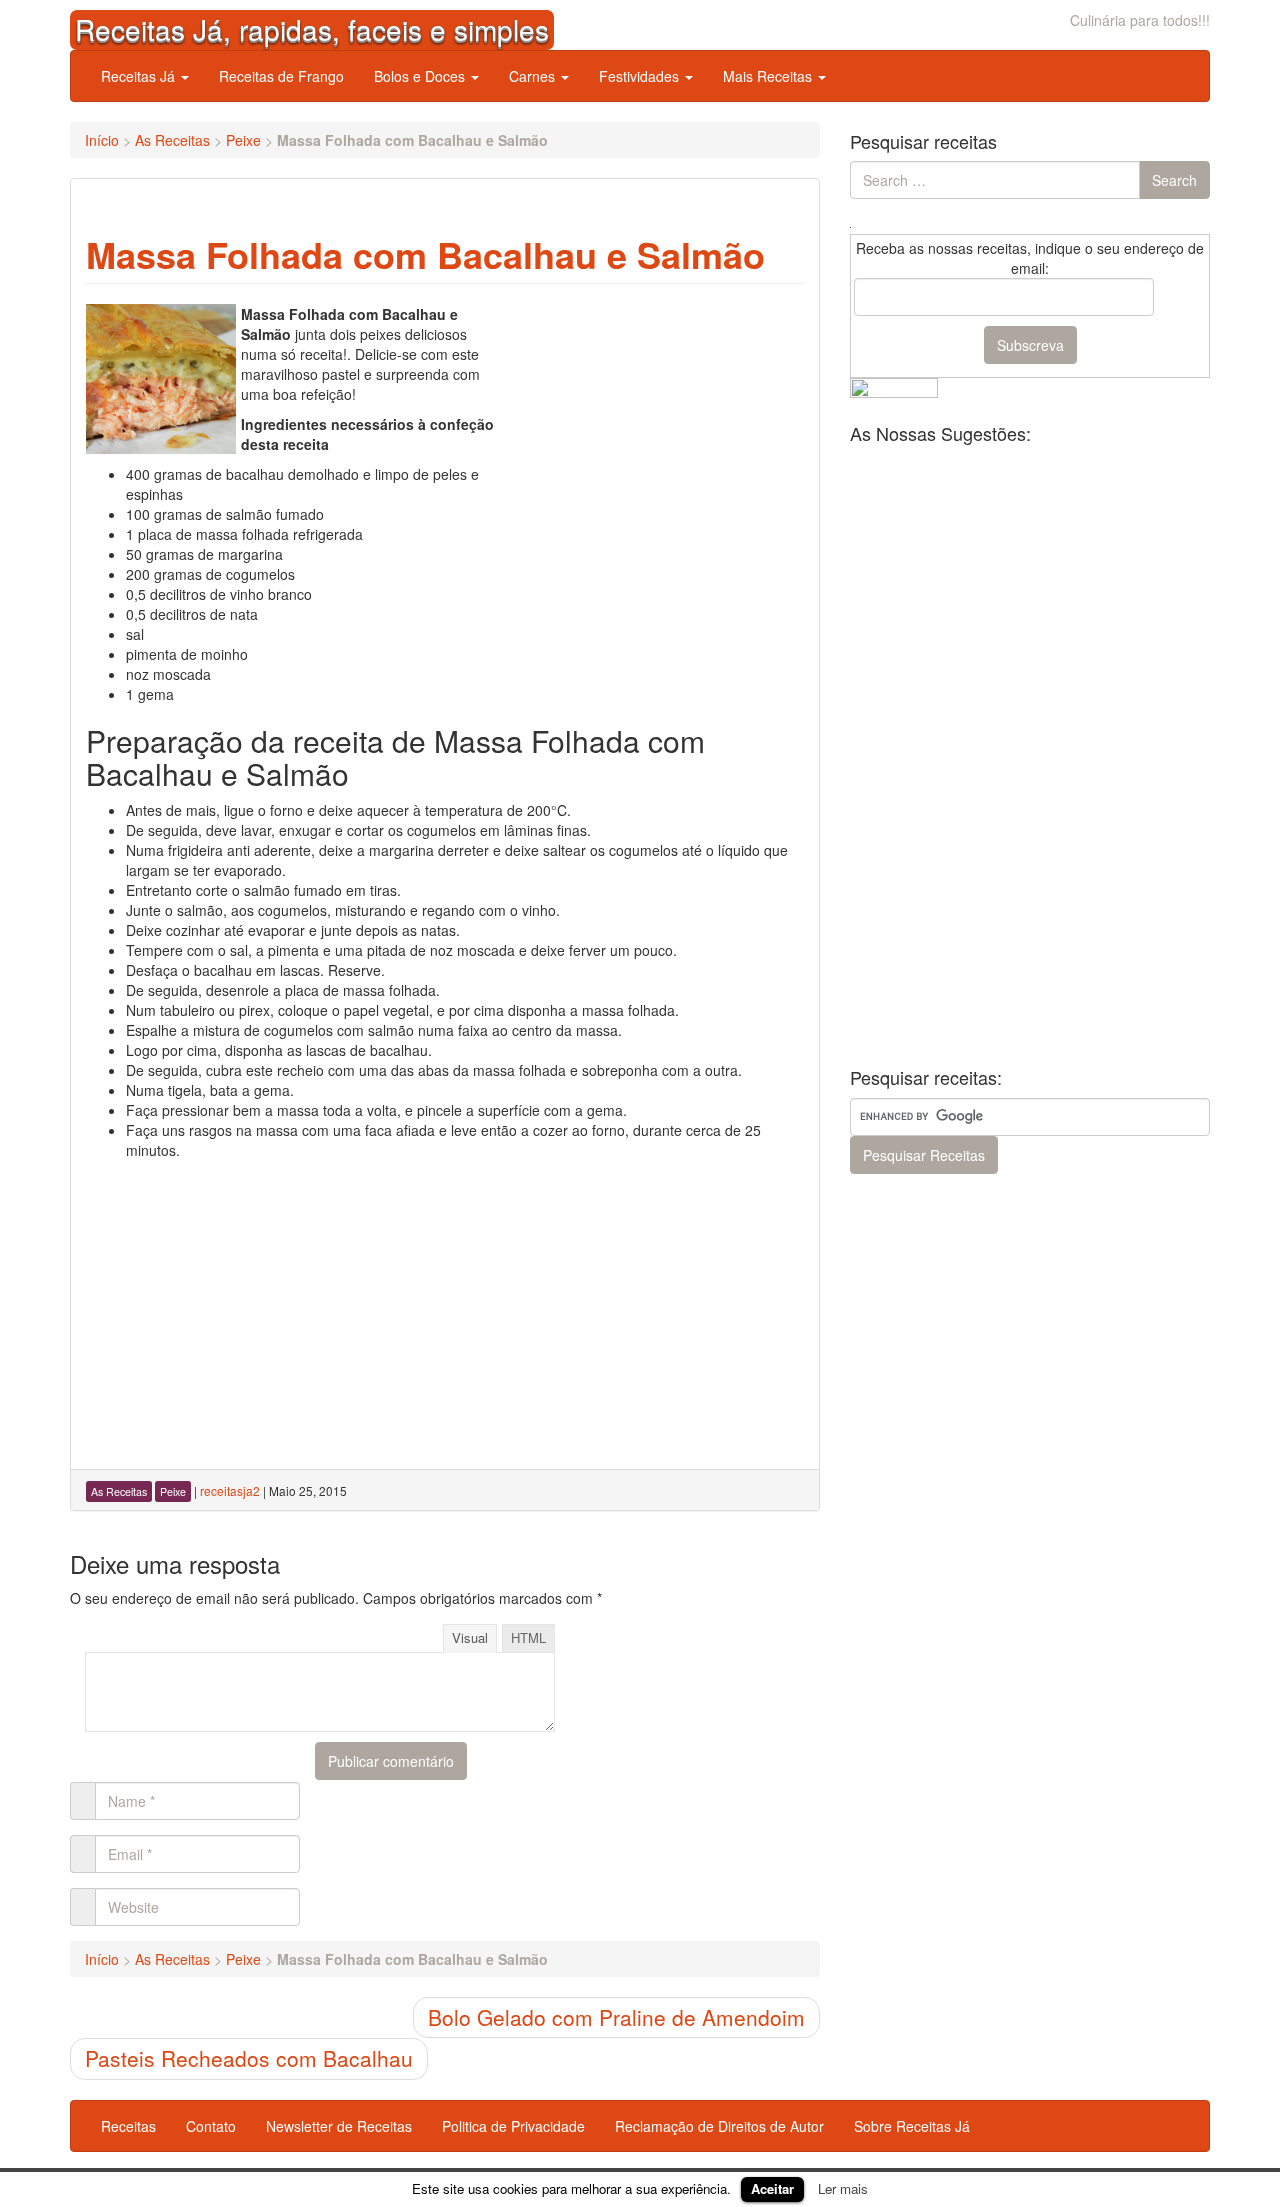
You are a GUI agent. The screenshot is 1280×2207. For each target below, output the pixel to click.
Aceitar (772, 2188)
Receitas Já (140, 76)
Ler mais (843, 2188)
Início (102, 140)
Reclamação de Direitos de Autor (719, 2126)
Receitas (128, 2126)
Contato (211, 2126)
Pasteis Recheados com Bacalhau (249, 2058)
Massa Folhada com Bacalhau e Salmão (425, 254)
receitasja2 (230, 1490)
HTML (528, 1637)
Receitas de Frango (281, 76)
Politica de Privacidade (513, 2126)
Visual (470, 1637)
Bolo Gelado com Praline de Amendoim (616, 2017)
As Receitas (172, 140)
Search (1174, 180)
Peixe (243, 140)
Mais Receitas (769, 76)
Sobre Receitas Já (912, 2126)
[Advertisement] (654, 429)
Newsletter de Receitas (339, 2126)
